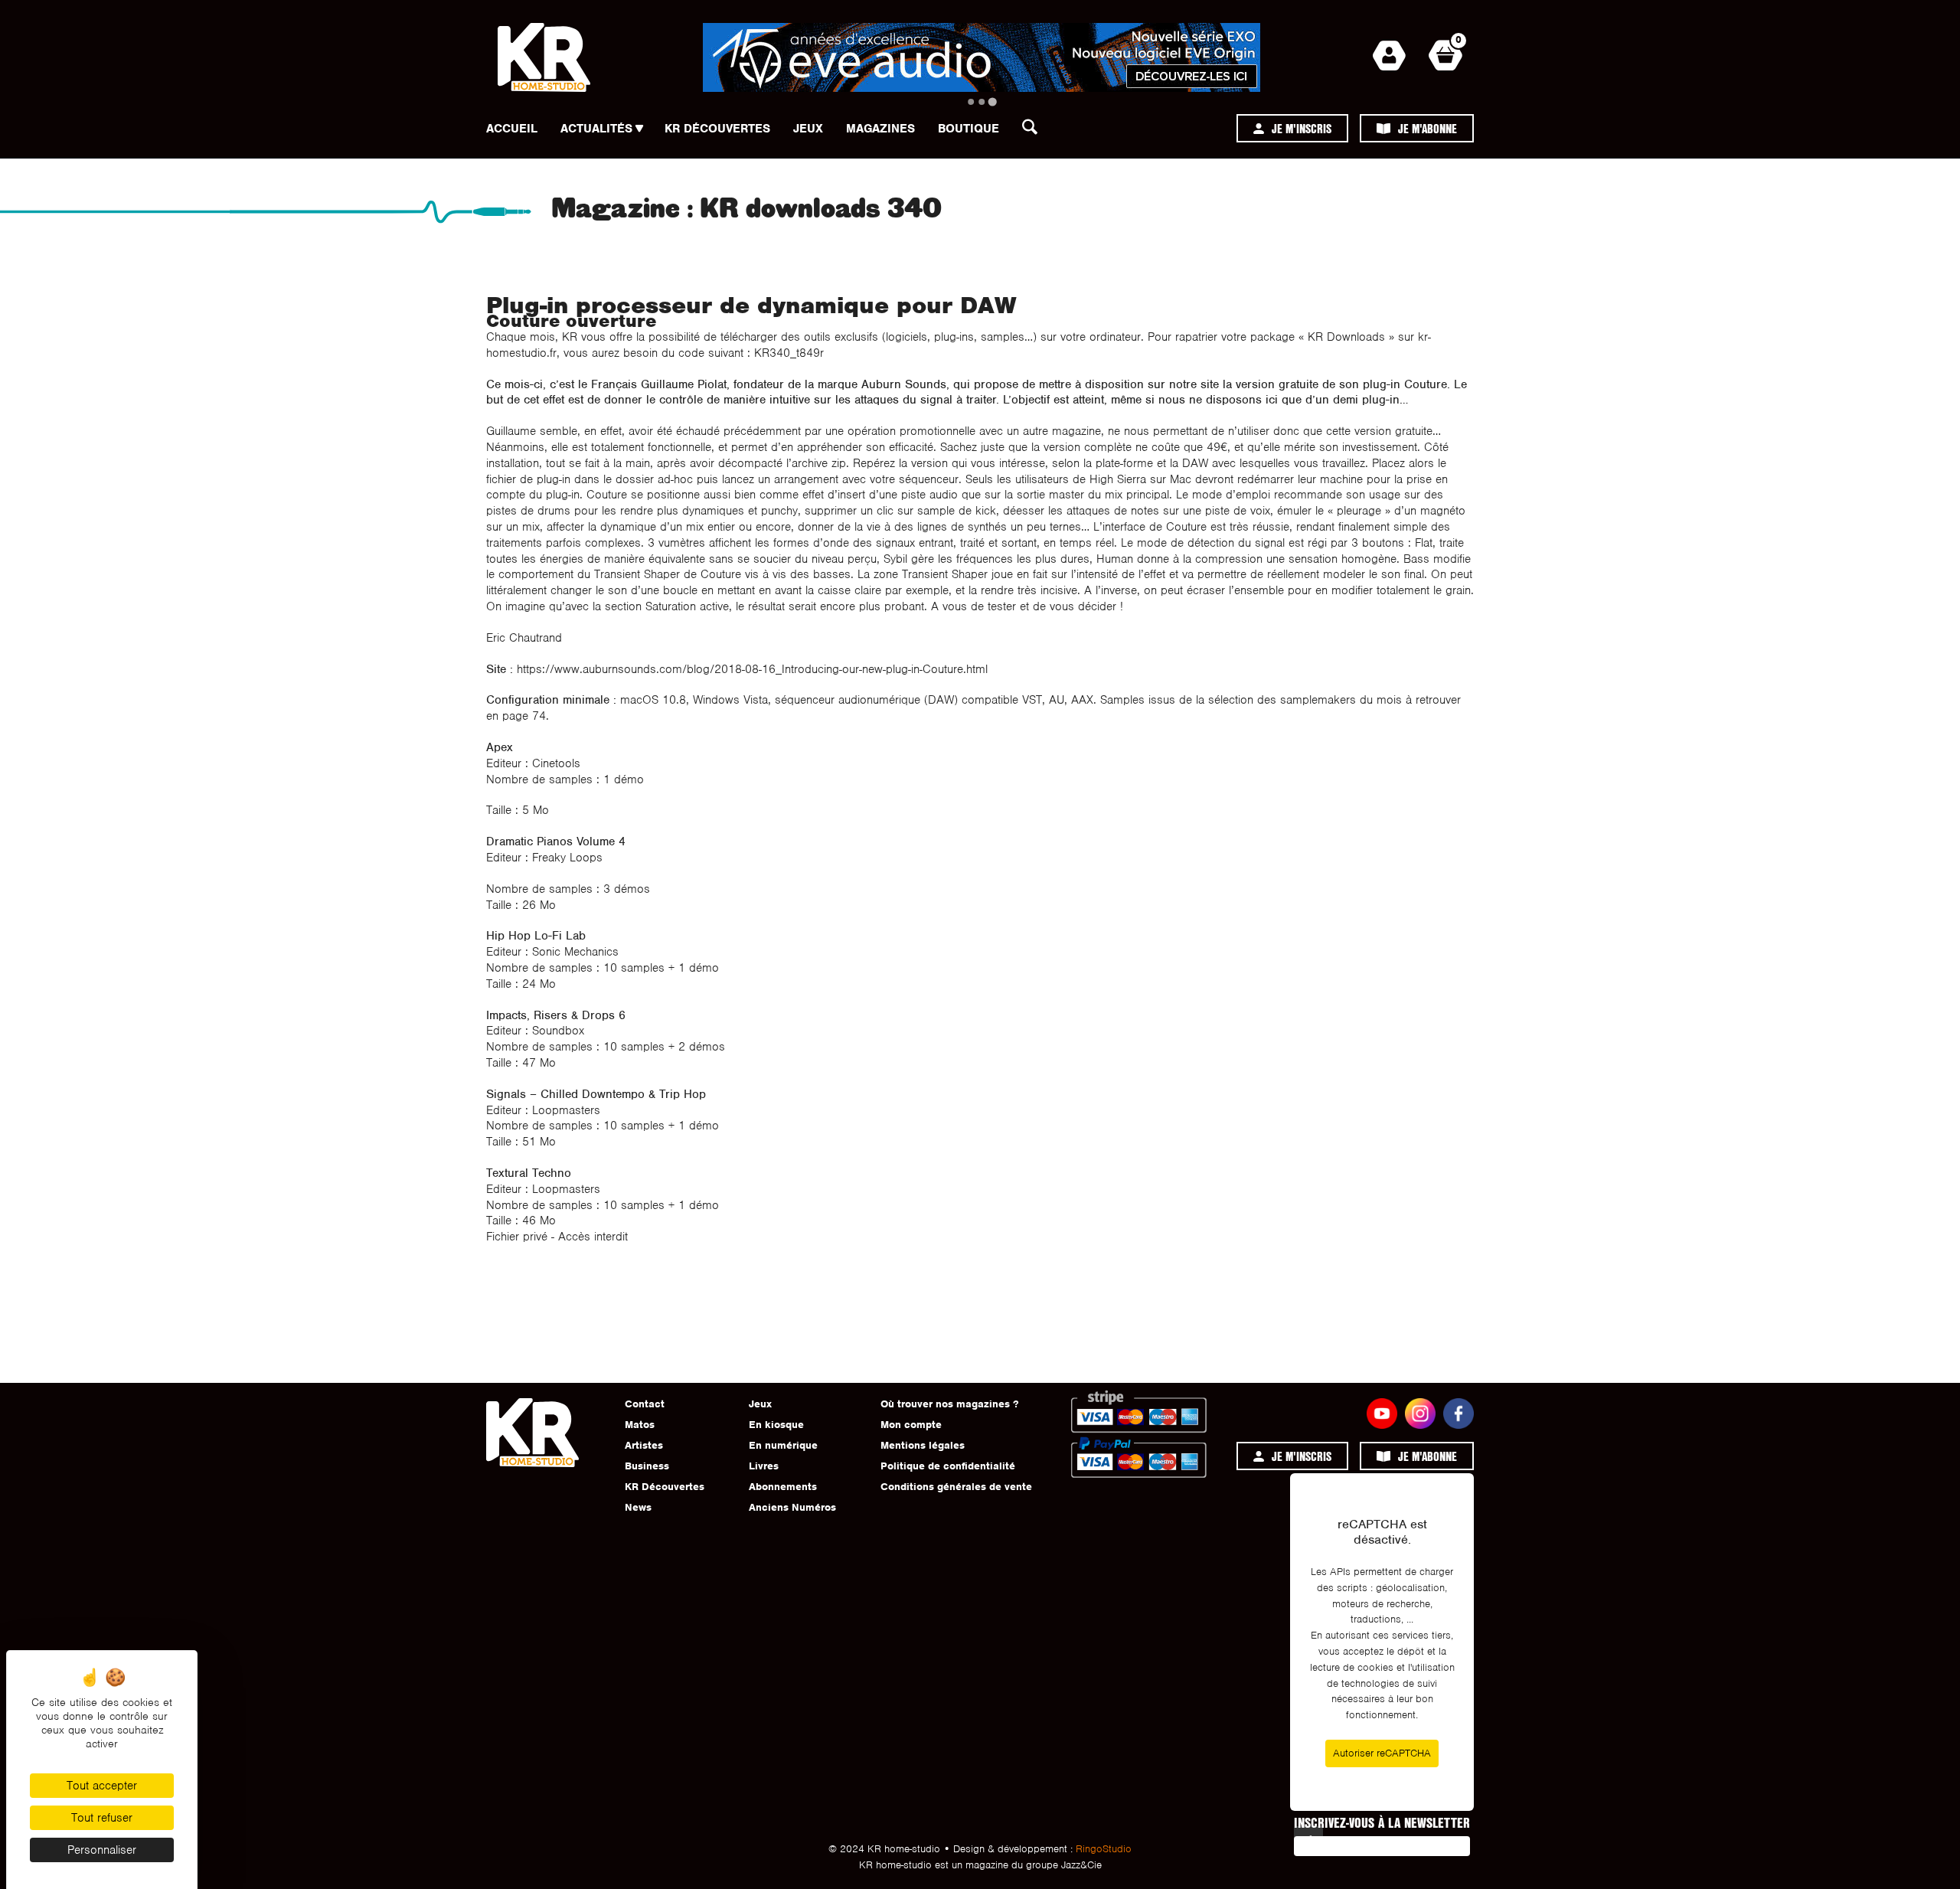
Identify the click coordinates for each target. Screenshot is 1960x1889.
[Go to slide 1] (971, 102)
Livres (764, 1466)
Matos (640, 1425)
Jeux (808, 129)
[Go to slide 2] (982, 102)
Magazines (880, 129)
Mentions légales (923, 1445)
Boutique (969, 129)
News (638, 1507)
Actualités (596, 129)
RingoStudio (1104, 1849)
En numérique (783, 1445)
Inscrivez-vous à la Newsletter (1382, 1822)
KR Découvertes (717, 129)
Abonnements (783, 1487)
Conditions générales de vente (956, 1487)
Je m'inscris (1302, 128)
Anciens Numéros (792, 1507)
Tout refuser (102, 1818)
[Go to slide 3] (992, 101)
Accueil (512, 129)
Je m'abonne (1428, 128)
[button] (1034, 131)
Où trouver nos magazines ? (949, 1404)
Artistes (644, 1445)
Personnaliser (102, 1850)
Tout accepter (102, 1786)
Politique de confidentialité (948, 1466)
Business (647, 1466)
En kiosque (776, 1425)
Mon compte (911, 1425)
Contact (645, 1404)
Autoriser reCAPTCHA (1382, 1753)
